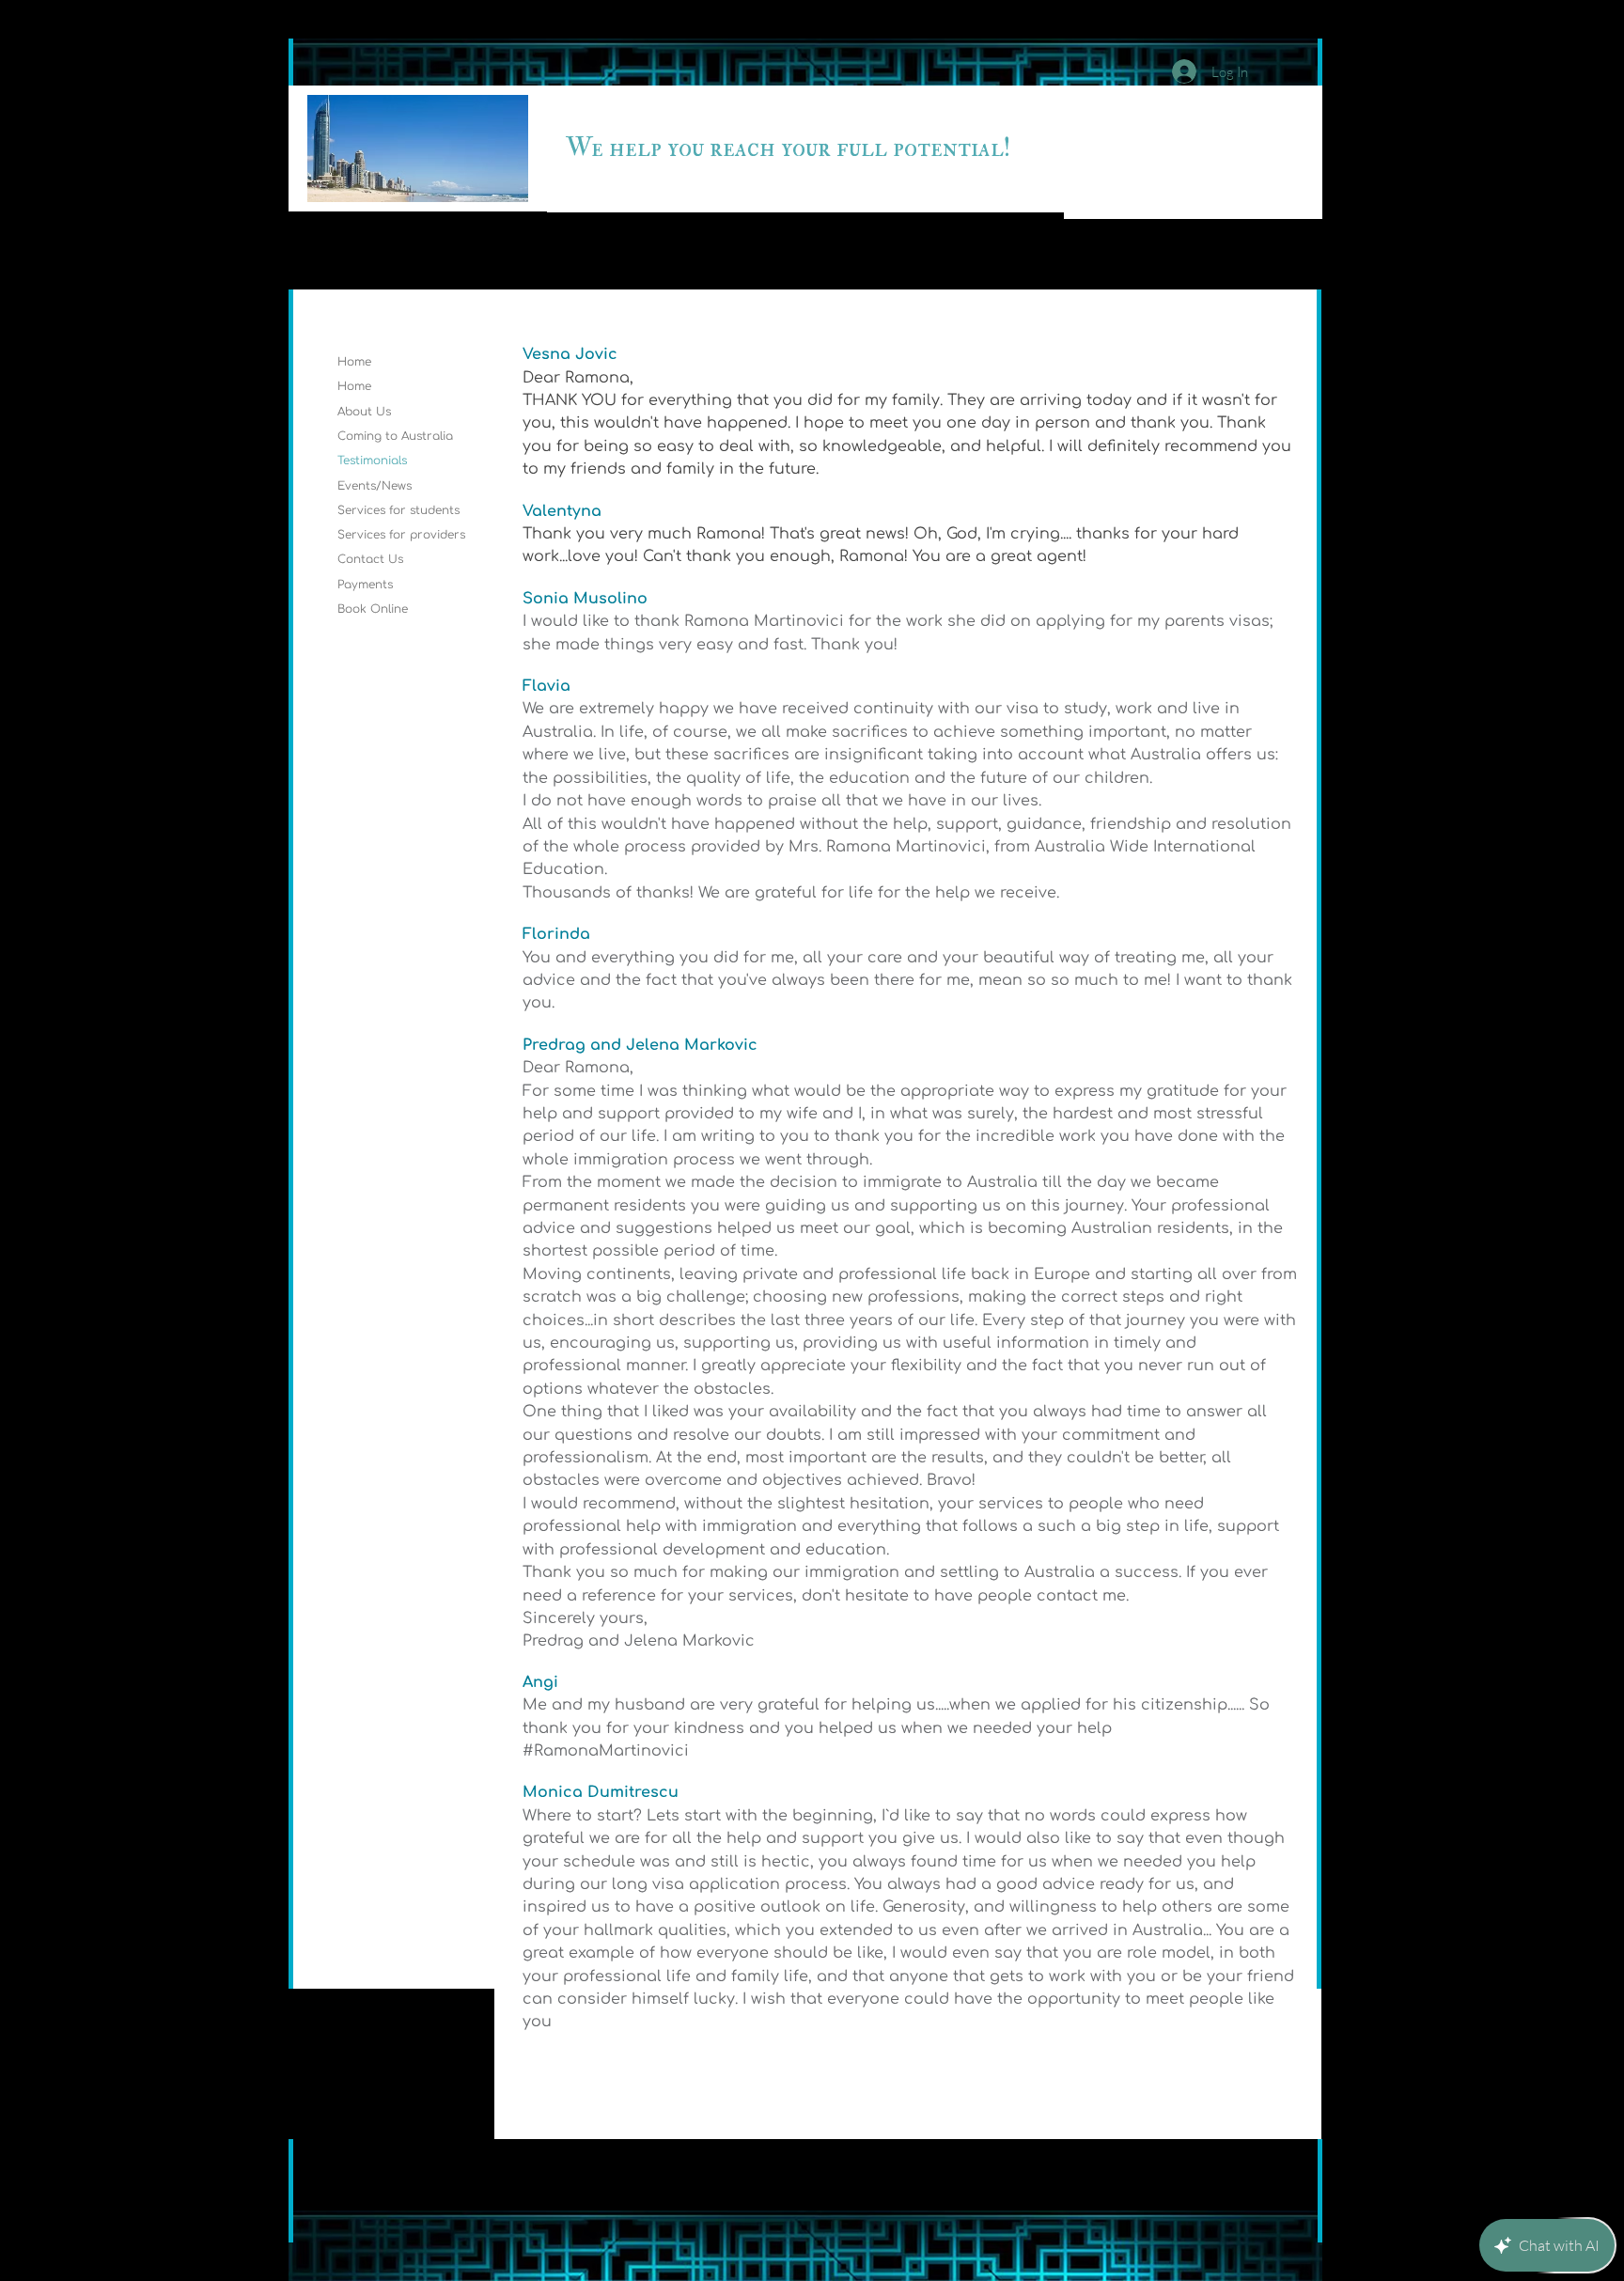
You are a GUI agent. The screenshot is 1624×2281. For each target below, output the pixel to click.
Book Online (373, 609)
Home (354, 362)
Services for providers (401, 535)
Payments (365, 585)
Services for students (398, 510)
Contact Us (370, 559)
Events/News (375, 486)
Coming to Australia (395, 436)
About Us (364, 412)
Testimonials (372, 461)
